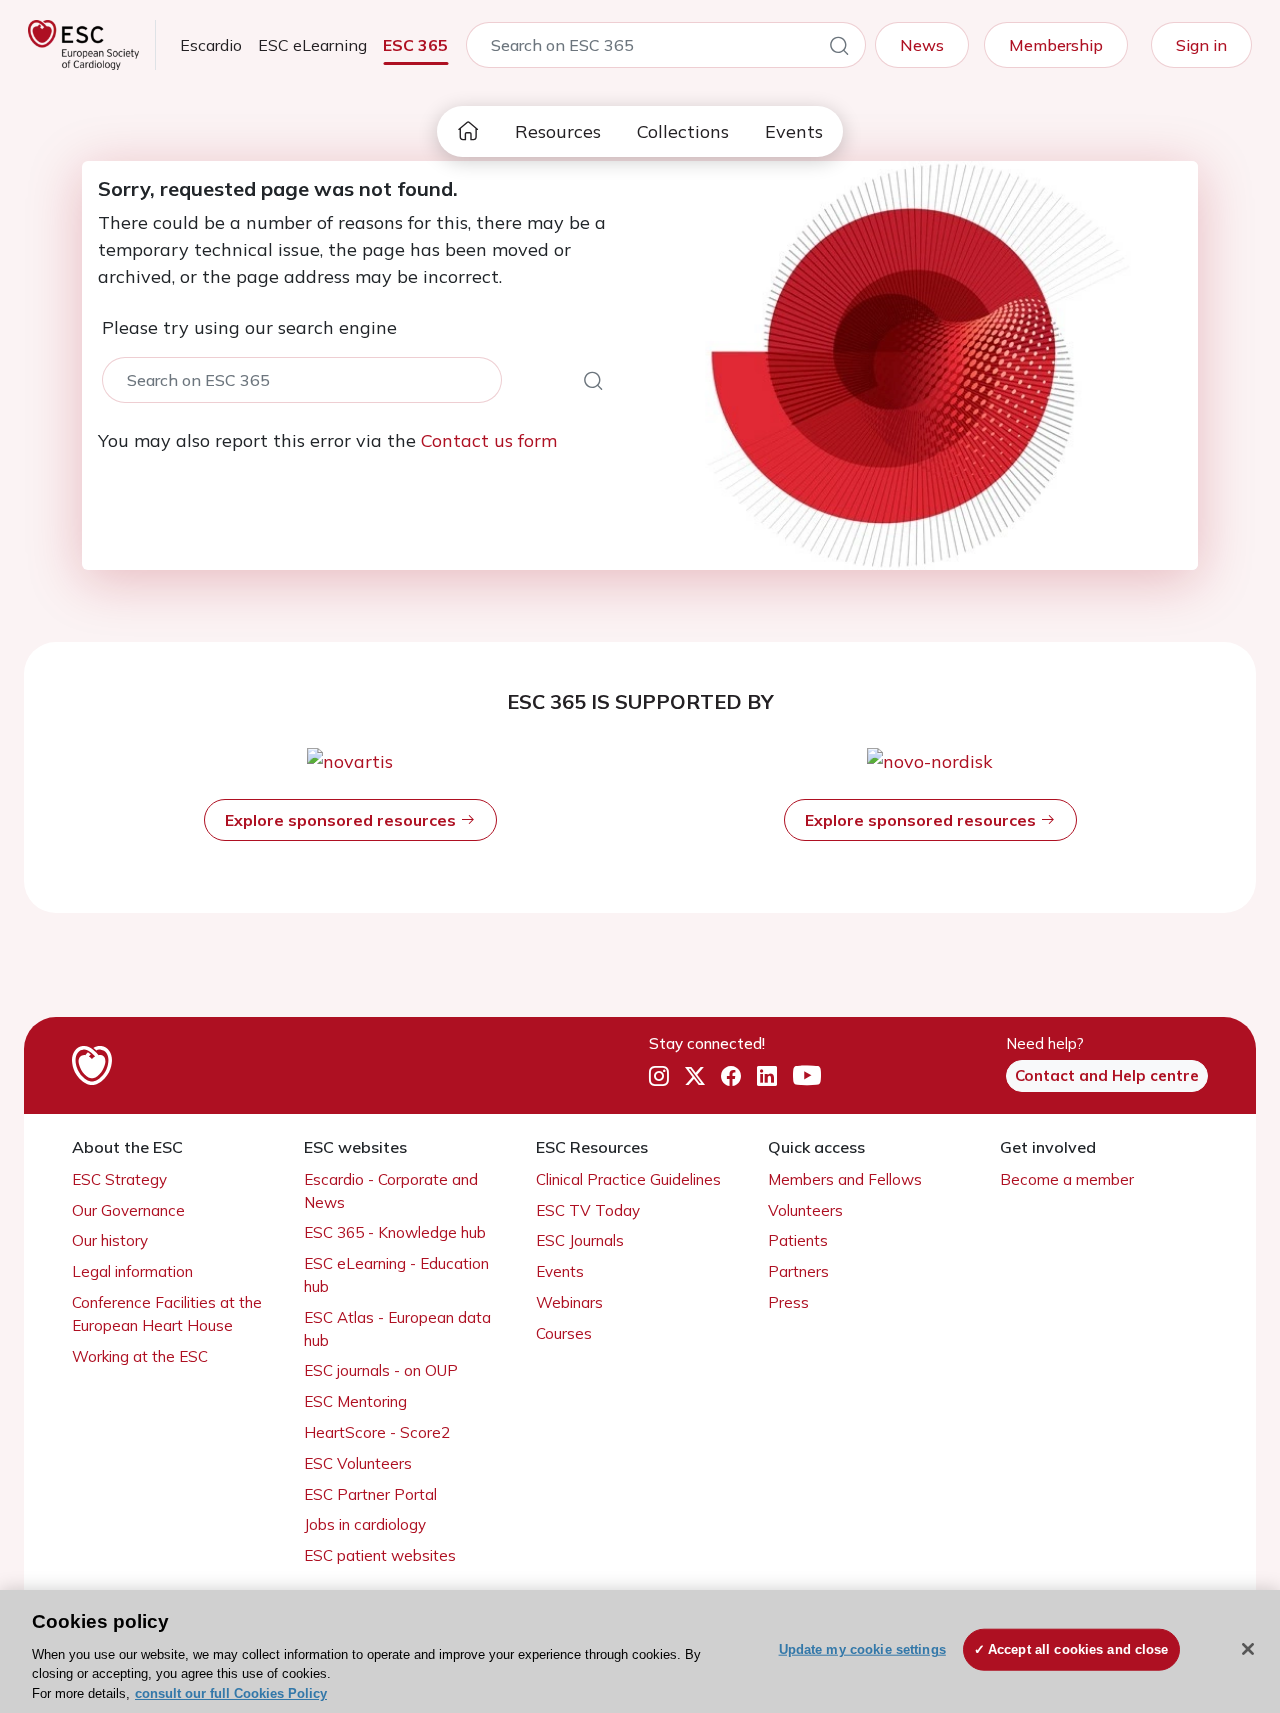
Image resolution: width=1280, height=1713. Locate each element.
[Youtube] (807, 1077)
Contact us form (489, 440)
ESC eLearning (312, 45)
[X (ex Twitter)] (695, 1077)
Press (788, 1302)
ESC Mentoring (355, 1401)
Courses (564, 1333)
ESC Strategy (119, 1179)
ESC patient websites (380, 1555)
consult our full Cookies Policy (231, 1692)
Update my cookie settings (862, 1649)
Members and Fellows (845, 1179)
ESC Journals (580, 1240)
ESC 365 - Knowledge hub (395, 1232)
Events (794, 131)
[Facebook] (731, 1077)
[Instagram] (659, 1077)
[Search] (839, 49)
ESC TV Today (588, 1210)
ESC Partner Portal (370, 1494)
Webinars (569, 1302)
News (922, 45)
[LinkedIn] (767, 1077)
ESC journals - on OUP (381, 1370)
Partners (798, 1271)
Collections (683, 131)
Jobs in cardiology (365, 1524)
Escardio (211, 45)
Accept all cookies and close (1078, 1649)
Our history (110, 1240)
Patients (798, 1240)
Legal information (132, 1271)
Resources (558, 131)
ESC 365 (415, 45)
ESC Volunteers (358, 1463)
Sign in (1201, 45)
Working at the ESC (140, 1356)
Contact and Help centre (1107, 1075)
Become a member (1067, 1179)
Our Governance (128, 1210)
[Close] (1248, 1649)
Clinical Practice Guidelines (628, 1179)
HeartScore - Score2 (377, 1432)
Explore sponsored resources (342, 820)
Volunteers (805, 1210)
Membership (1056, 45)
